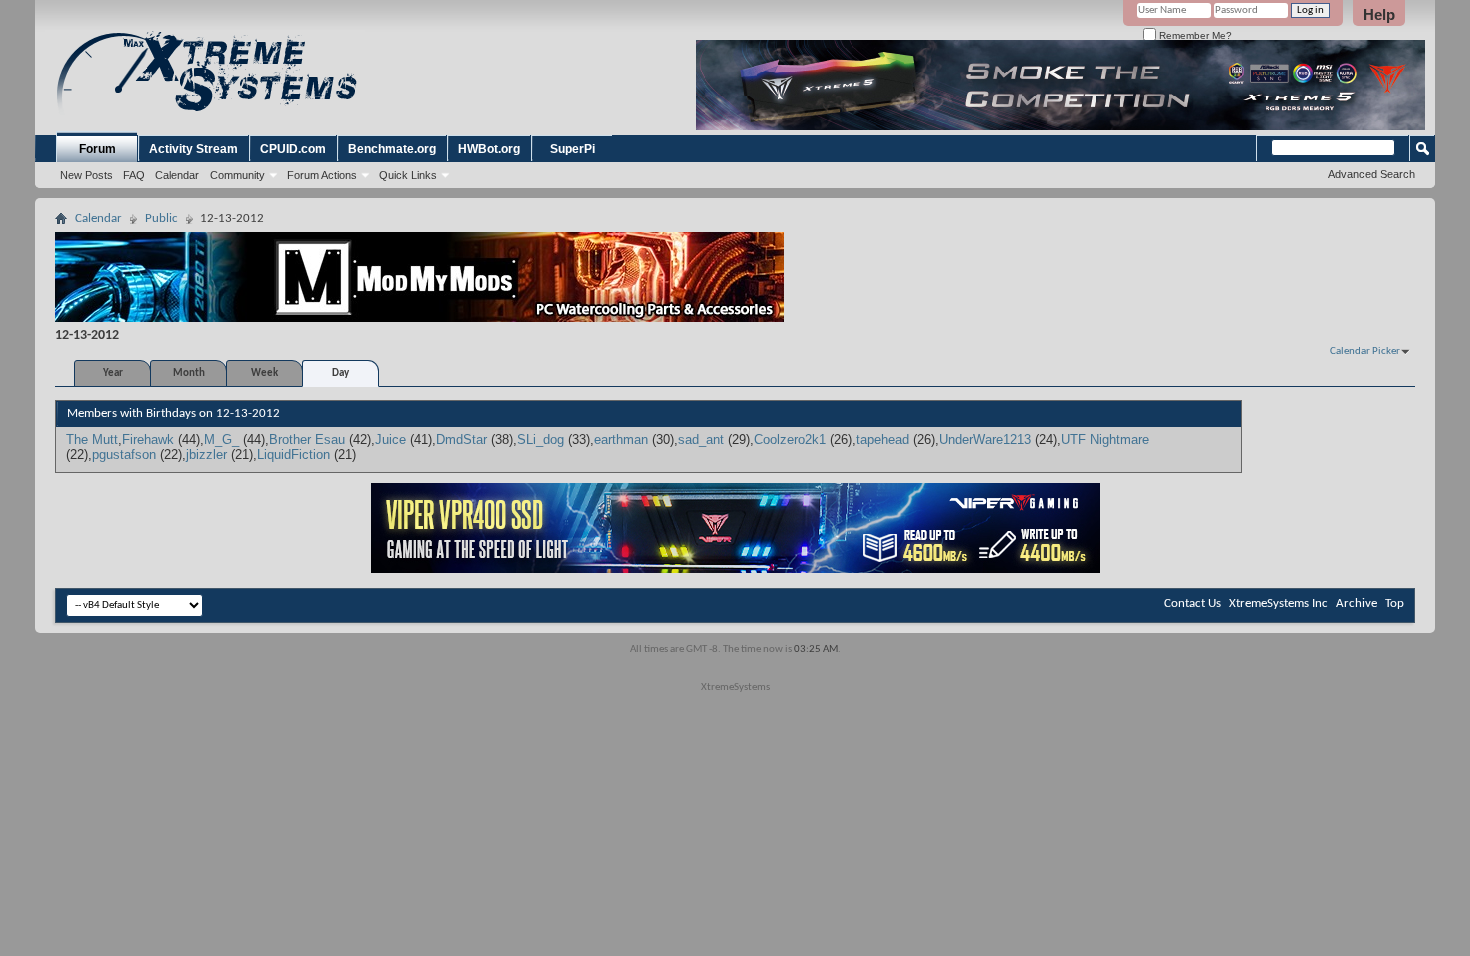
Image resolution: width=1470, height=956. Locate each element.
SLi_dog (540, 439)
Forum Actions (322, 175)
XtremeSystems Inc (1278, 603)
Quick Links (408, 175)
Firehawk (148, 439)
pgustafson (124, 454)
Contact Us (1192, 603)
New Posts (86, 175)
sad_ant (701, 439)
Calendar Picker (1365, 351)
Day (340, 373)
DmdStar (461, 439)
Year (113, 373)
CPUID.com (293, 149)
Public (161, 218)
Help (1379, 14)
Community (237, 175)
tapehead (882, 439)
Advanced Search (1371, 174)
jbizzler (206, 454)
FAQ (134, 175)
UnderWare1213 (985, 439)
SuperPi (572, 149)
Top (1394, 603)
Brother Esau (307, 439)
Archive (1356, 603)
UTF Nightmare (1105, 439)
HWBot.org (489, 149)
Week (264, 373)
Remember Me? (1194, 35)
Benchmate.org (392, 149)
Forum (97, 149)
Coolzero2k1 (790, 439)
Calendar (177, 175)
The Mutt (92, 439)
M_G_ (221, 439)
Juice (390, 439)
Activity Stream (193, 149)
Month (189, 373)
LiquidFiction (293, 454)
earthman (621, 439)
